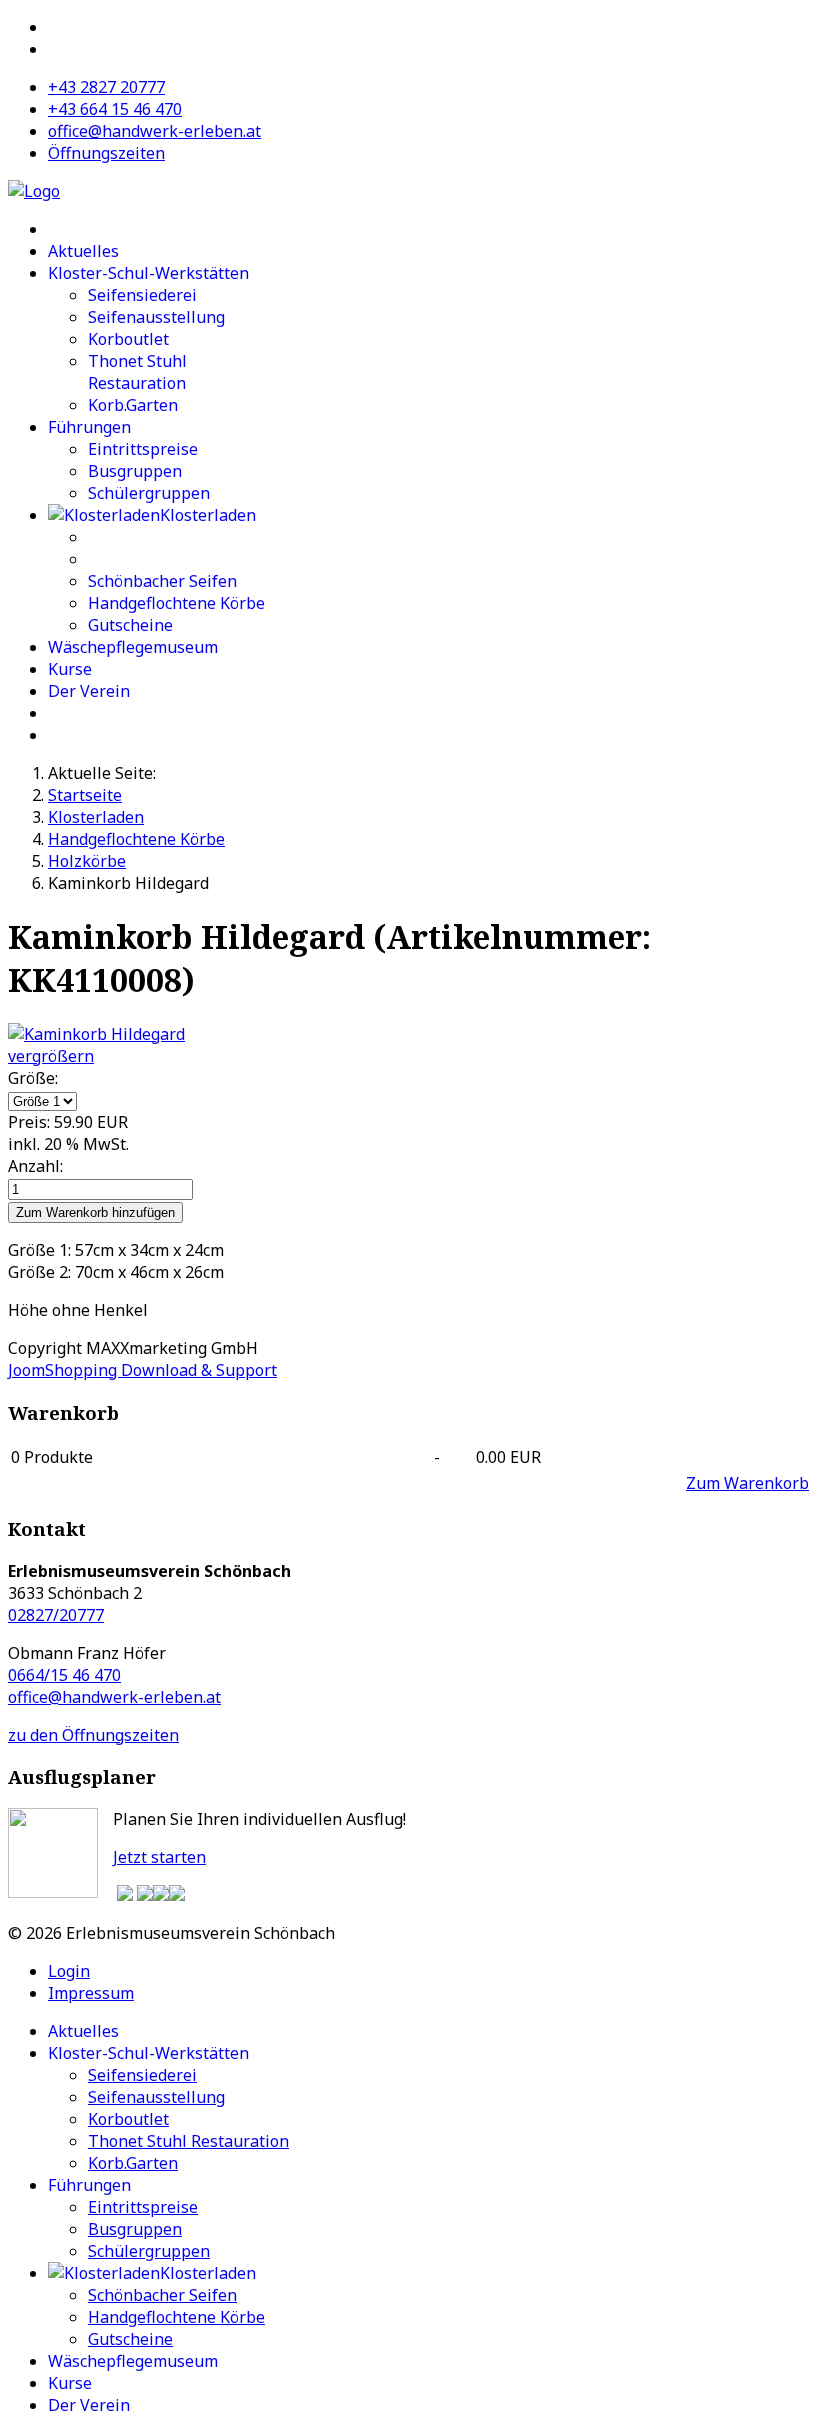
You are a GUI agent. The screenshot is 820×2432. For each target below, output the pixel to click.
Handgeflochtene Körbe (176, 603)
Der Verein (89, 691)
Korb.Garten (133, 405)
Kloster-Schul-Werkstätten (148, 273)
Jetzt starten (159, 1857)
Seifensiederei (142, 295)
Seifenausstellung (156, 317)
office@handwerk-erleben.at (154, 131)
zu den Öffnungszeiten (93, 1735)
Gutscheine (130, 625)
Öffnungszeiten (106, 153)
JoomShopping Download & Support (142, 1370)
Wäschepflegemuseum (133, 647)
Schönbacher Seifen (162, 581)
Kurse (70, 669)
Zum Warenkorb (747, 1483)
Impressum (91, 1993)
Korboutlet (128, 339)
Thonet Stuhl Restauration (137, 372)
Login (69, 1971)
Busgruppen (135, 471)
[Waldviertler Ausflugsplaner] (125, 1895)
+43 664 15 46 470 (115, 109)
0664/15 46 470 (64, 1675)
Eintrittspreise (143, 449)
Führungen (89, 427)
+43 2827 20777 (106, 87)
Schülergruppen (149, 493)
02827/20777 (56, 1615)
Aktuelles (83, 251)
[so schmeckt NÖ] (145, 1895)
